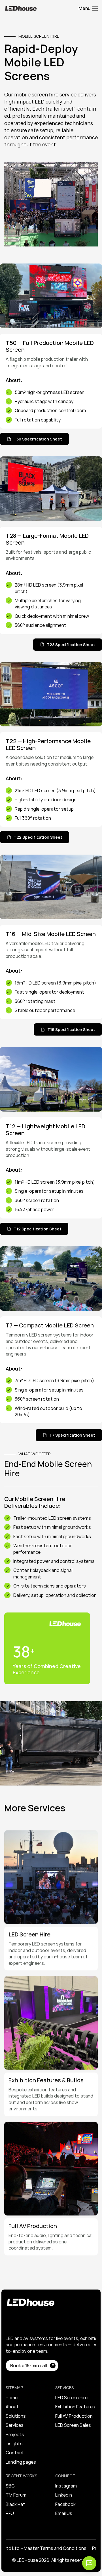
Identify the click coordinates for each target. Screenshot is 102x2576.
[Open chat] (89, 2563)
